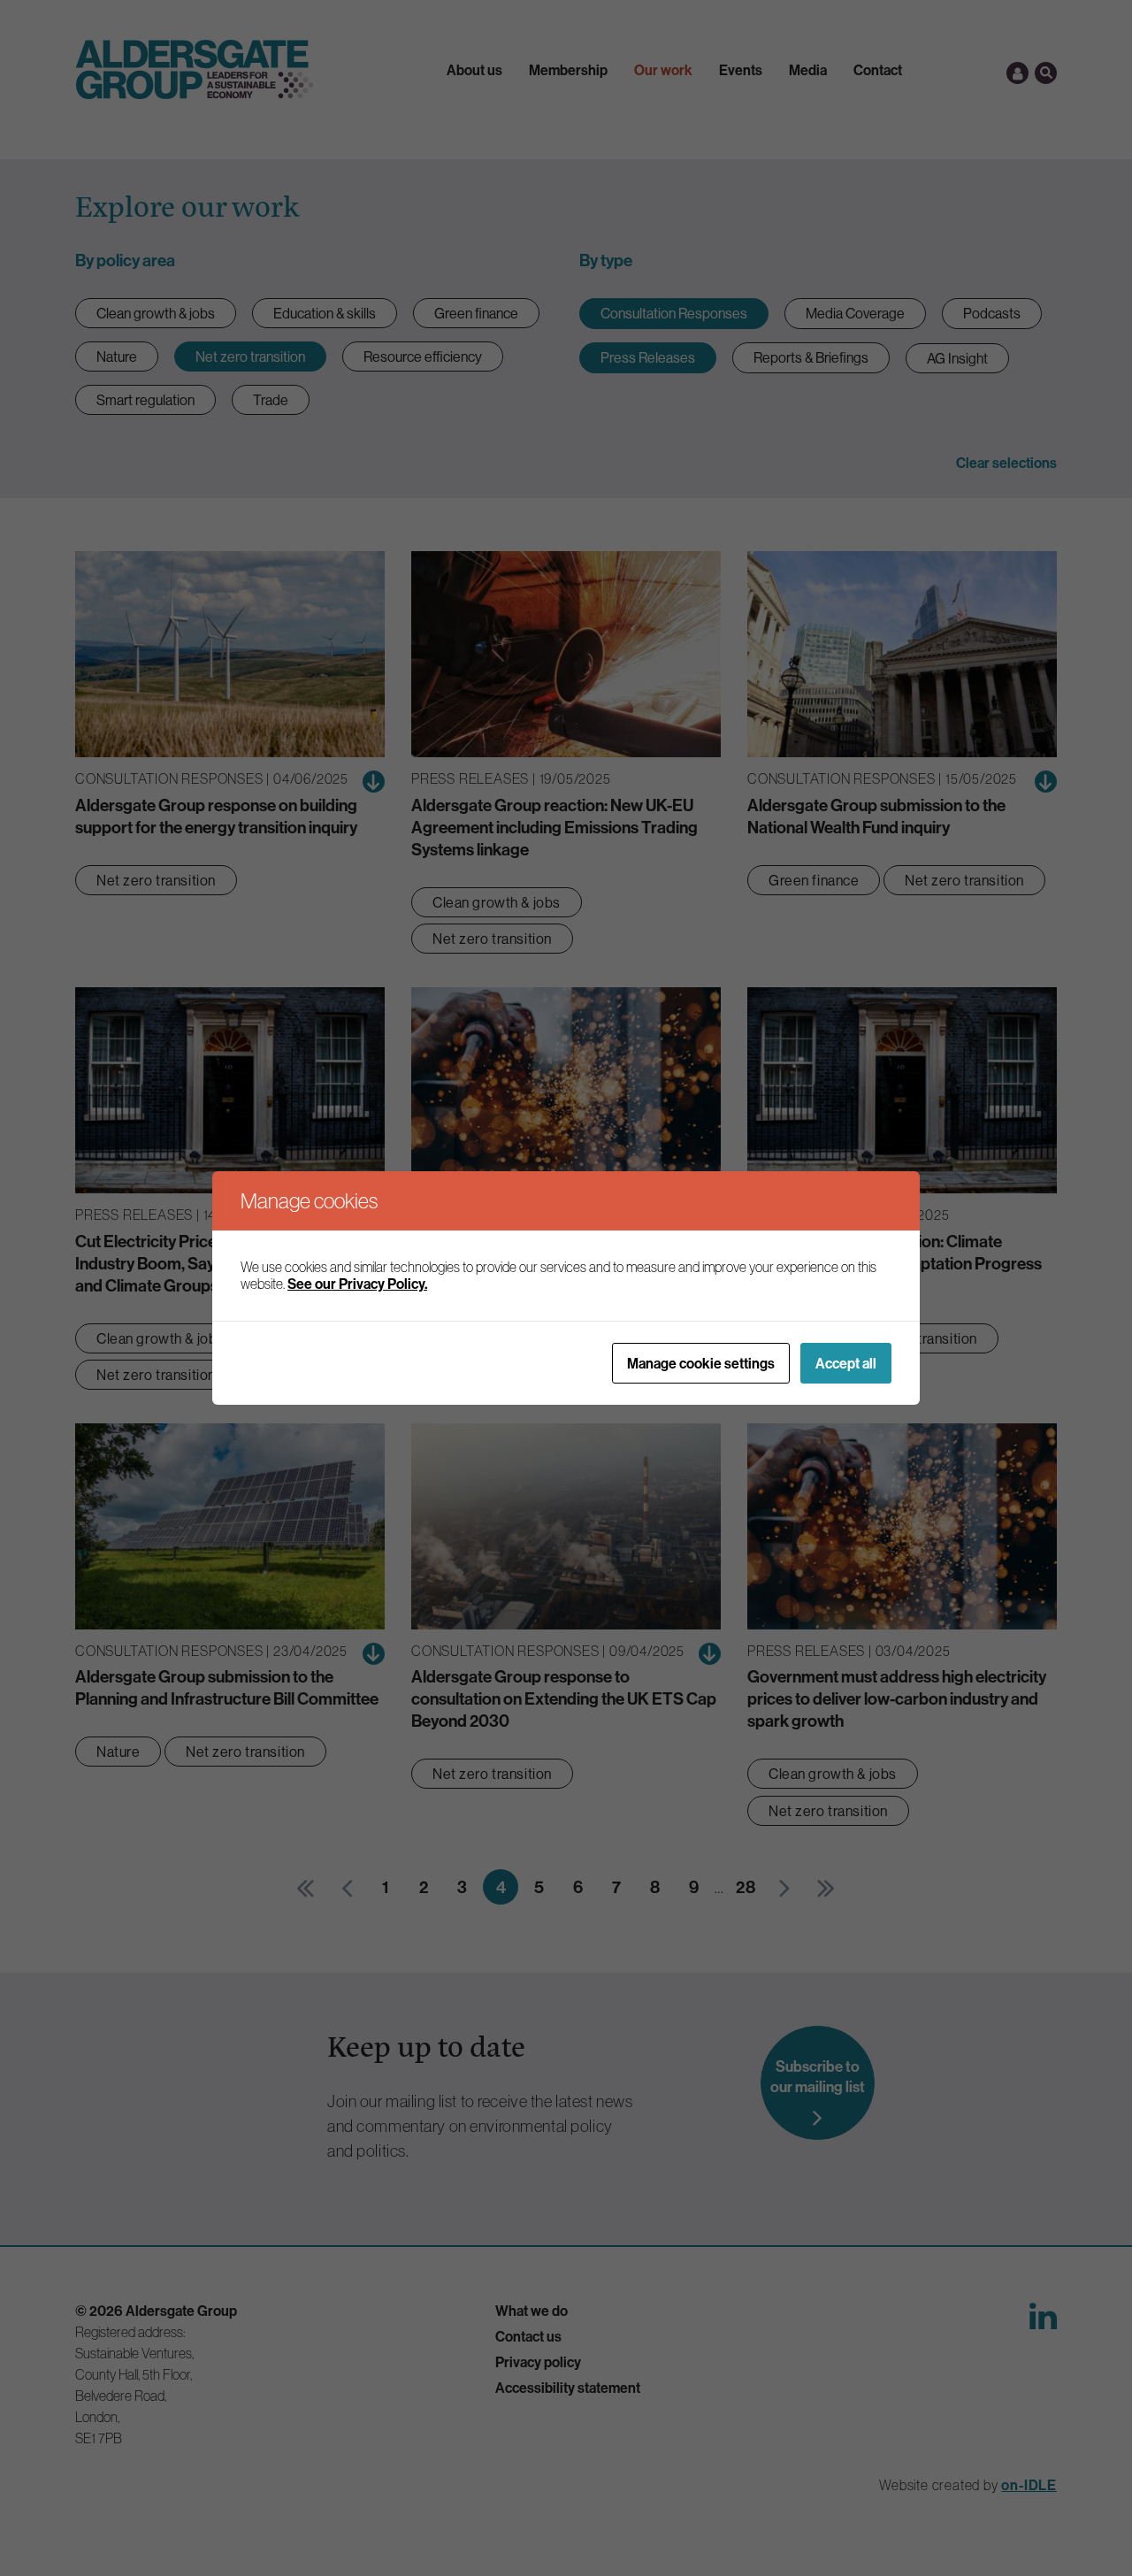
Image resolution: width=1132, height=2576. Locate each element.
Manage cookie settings (701, 1363)
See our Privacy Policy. (357, 1284)
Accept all (846, 1363)
